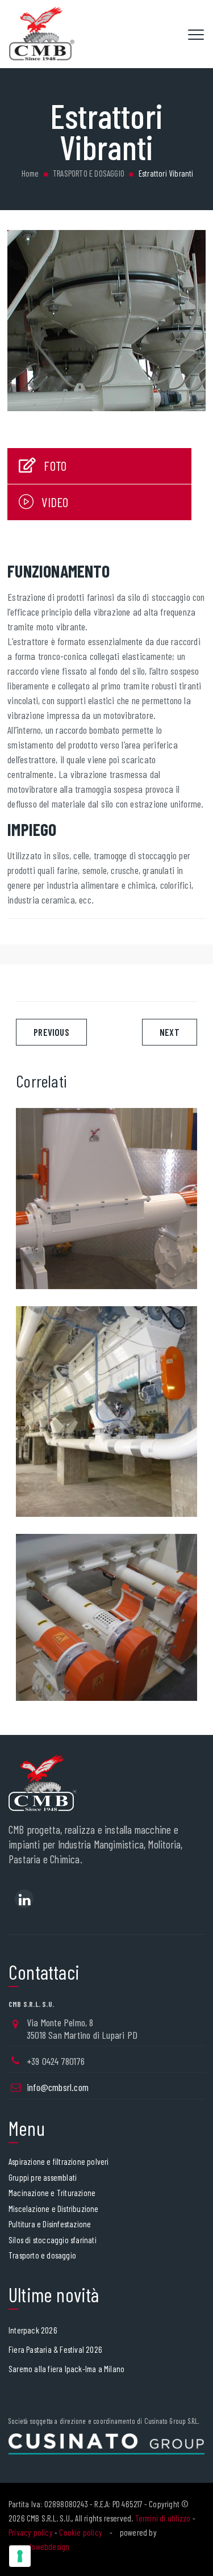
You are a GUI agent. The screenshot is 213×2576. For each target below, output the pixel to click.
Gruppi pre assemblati (43, 2178)
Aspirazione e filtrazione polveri (59, 2162)
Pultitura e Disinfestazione (50, 2224)
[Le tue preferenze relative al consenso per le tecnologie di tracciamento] (20, 2556)
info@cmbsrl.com (58, 2087)
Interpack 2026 (33, 2330)
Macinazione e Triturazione (52, 2193)
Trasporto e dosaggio (42, 2255)
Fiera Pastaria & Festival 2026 (55, 2350)
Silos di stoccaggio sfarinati (53, 2240)
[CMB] (42, 34)
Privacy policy (31, 2532)
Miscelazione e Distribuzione (54, 2209)
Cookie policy (81, 2532)
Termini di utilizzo (163, 2518)
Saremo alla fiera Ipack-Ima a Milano (66, 2369)
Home (29, 173)
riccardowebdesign (39, 2546)
